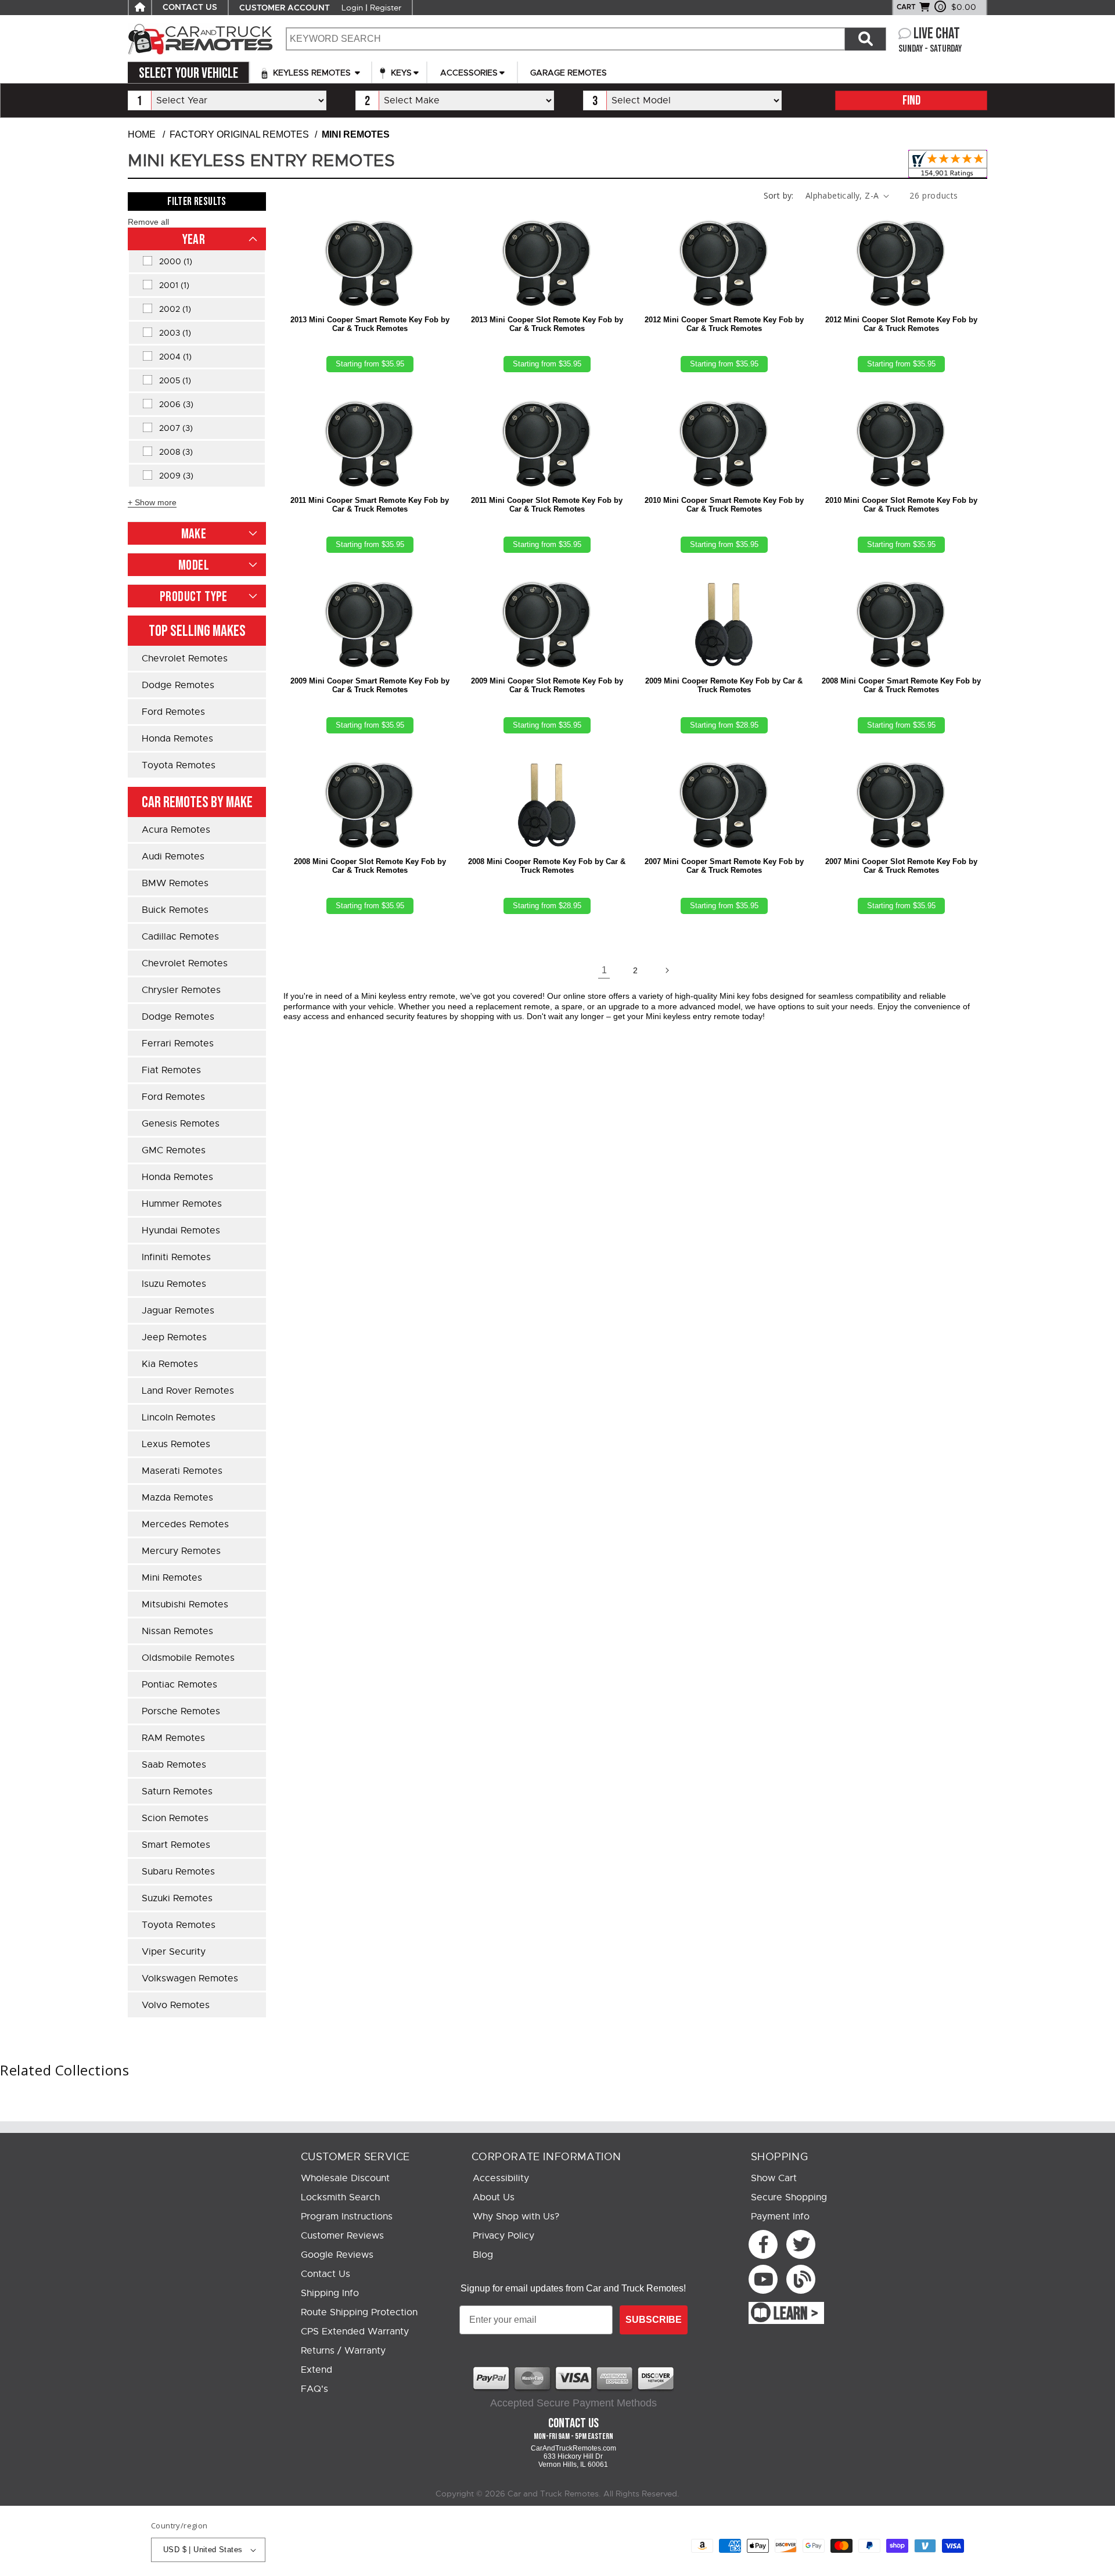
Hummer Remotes (182, 1204)
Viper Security (174, 1952)
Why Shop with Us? (516, 2217)
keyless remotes (312, 73)
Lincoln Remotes (179, 1417)
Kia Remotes (170, 1364)
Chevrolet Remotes (185, 659)
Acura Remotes (176, 830)
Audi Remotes (173, 857)
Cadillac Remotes (180, 937)
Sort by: (779, 195)
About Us (494, 2197)
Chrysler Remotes (181, 990)
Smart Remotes (176, 1845)
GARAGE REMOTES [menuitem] (569, 73)
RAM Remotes (173, 1738)
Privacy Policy (503, 2236)
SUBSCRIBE (654, 2320)
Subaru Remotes (178, 1872)
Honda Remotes (177, 739)
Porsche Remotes (181, 1711)
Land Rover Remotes (188, 1391)
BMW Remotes (175, 883)
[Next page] (667, 970)
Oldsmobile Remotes (188, 1658)
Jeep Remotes (174, 1337)
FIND (911, 101)
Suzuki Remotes (177, 1898)
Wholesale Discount (345, 2178)
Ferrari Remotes (178, 1044)
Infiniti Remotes (176, 1257)
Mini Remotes (172, 1578)
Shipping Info (330, 2293)
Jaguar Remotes (178, 1311)
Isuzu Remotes (174, 1284)
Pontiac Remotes (179, 1685)
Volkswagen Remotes (190, 1978)
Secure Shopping (789, 2197)
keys (400, 73)
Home (142, 134)
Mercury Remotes (181, 1551)
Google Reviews (337, 2255)
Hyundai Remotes (181, 1231)
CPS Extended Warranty (355, 2332)
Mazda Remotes (177, 1498)
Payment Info (780, 2217)
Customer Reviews (342, 2236)
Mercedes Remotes (185, 1524)
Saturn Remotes (177, 1791)
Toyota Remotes (179, 765)
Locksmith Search (340, 2197)
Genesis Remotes (181, 1124)
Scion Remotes (175, 1818)
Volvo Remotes (176, 2005)
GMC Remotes (174, 1150)
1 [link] (604, 970)
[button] (148, 222)
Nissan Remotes (177, 1631)
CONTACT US (190, 8)
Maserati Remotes (182, 1471)
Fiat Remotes (171, 1070)
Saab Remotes (174, 1765)
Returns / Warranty (343, 2351)
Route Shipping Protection (359, 2312)
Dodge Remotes (178, 685)
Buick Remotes (175, 910)
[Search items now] (865, 39)
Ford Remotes (173, 712)
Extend (316, 2370)
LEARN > (796, 2314)
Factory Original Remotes (239, 134)
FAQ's (314, 2389)
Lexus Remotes (176, 1444)
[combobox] (565, 39)
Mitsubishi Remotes (185, 1604)
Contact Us (325, 2274)
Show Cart (774, 2178)
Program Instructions (347, 2217)
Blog (483, 2255)
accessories (469, 73)
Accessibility (501, 2178)
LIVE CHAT (937, 34)
